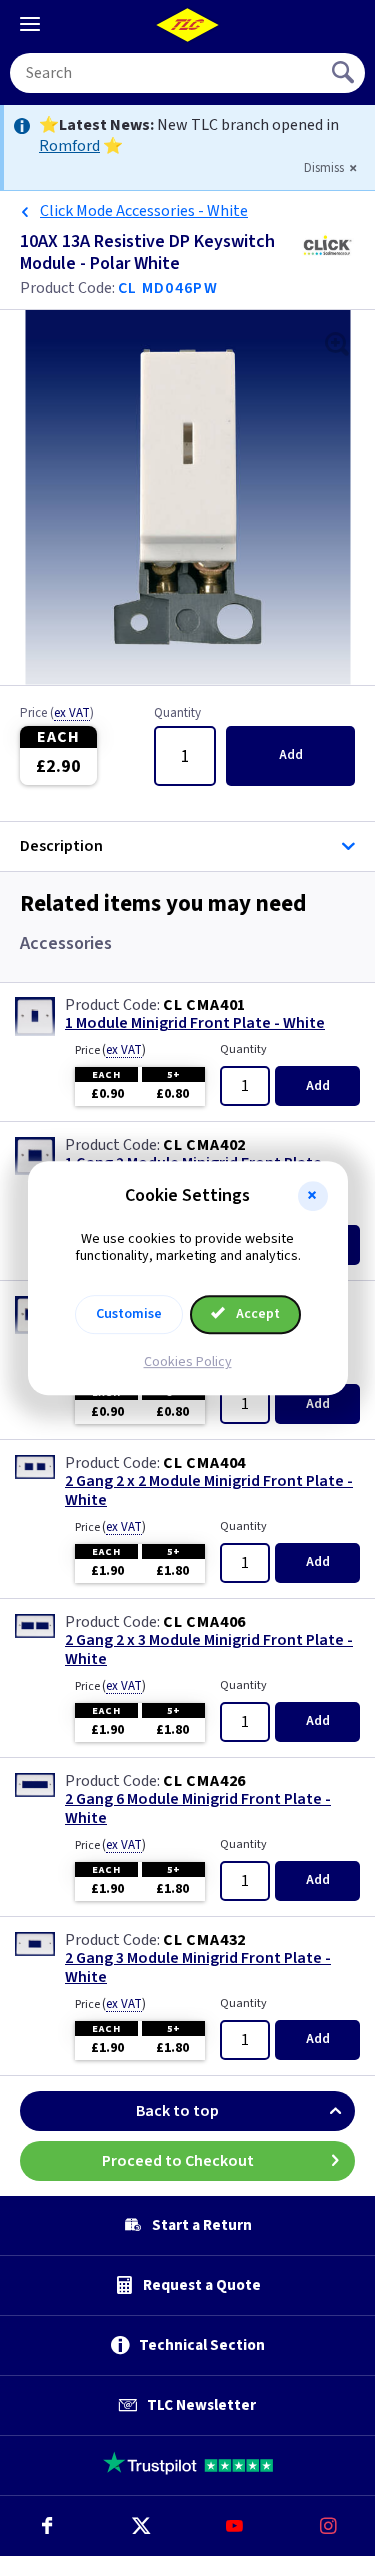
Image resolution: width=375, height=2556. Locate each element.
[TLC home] (188, 25)
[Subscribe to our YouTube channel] (235, 2526)
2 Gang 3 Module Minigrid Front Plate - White (198, 1968)
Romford (69, 146)
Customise (129, 1314)
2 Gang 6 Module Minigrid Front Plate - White (198, 1809)
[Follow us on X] (141, 2526)
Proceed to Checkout (178, 2161)
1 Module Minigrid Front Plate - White (195, 1023)
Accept (256, 1314)
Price (57, 714)
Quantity (177, 714)
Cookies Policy (188, 1362)
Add (291, 755)
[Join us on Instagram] (328, 2526)
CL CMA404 (204, 1463)
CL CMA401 (204, 1005)
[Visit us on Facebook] (47, 2526)
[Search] (345, 73)
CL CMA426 (204, 1781)
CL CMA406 (204, 1622)
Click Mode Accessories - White (144, 211)
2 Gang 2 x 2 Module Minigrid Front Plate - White (209, 1491)
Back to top (177, 2111)
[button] (313, 1196)
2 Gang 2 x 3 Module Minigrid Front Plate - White (209, 1650)
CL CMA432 (204, 1940)
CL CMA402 (204, 1145)
